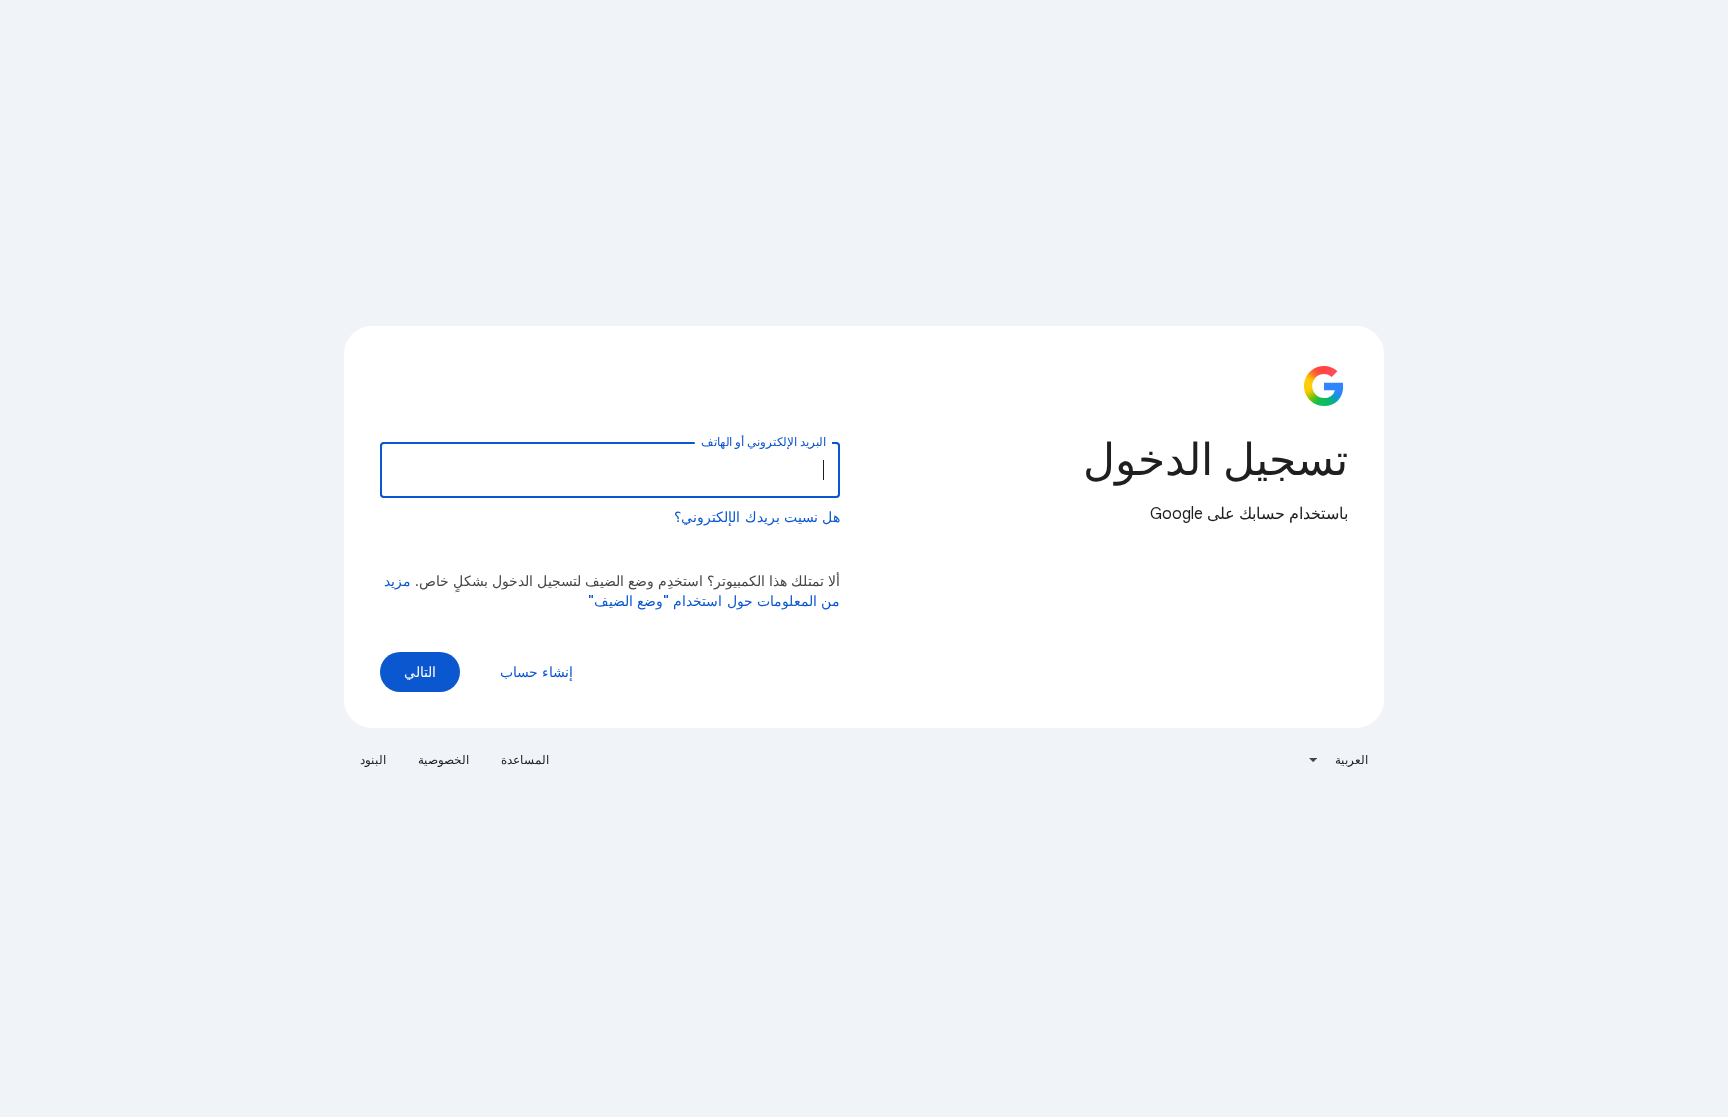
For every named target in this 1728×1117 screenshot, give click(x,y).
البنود (373, 759)
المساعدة (525, 759)
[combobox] (1337, 760)
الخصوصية (443, 759)
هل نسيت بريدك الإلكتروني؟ (757, 517)
